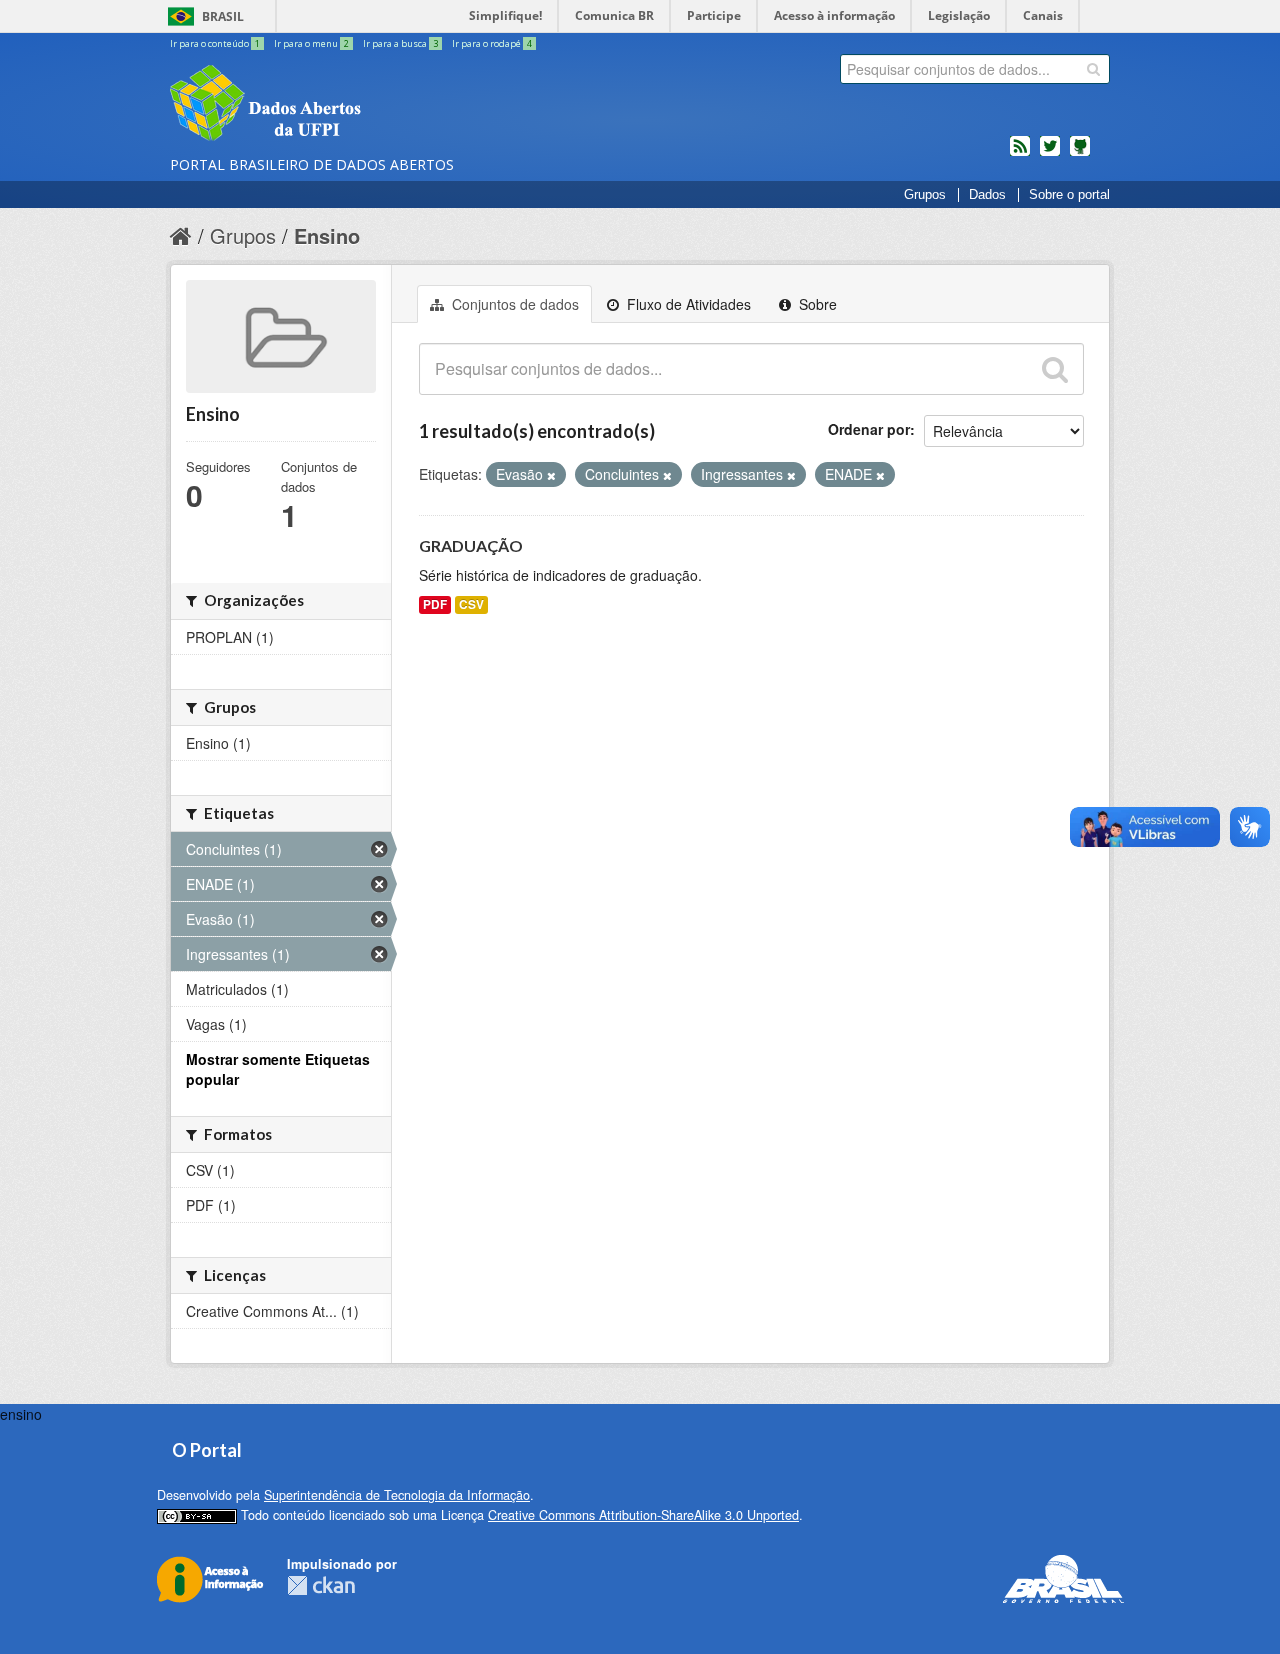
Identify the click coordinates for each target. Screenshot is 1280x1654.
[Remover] (551, 475)
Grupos (925, 195)
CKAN (321, 1585)
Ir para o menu (311, 43)
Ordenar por (869, 429)
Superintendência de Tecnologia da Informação (397, 1495)
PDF (435, 604)
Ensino (327, 235)
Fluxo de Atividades (687, 304)
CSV (471, 604)
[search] (1093, 69)
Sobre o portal (1069, 195)
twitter (1050, 154)
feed (1020, 154)
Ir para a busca (400, 43)
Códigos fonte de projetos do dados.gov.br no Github (1080, 154)
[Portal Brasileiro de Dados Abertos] (385, 105)
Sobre (816, 304)
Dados (987, 195)
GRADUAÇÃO (471, 545)
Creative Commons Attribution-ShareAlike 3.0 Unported (643, 1515)
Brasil (223, 16)
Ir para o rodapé (492, 43)
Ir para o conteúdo (215, 43)
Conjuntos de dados (513, 304)
